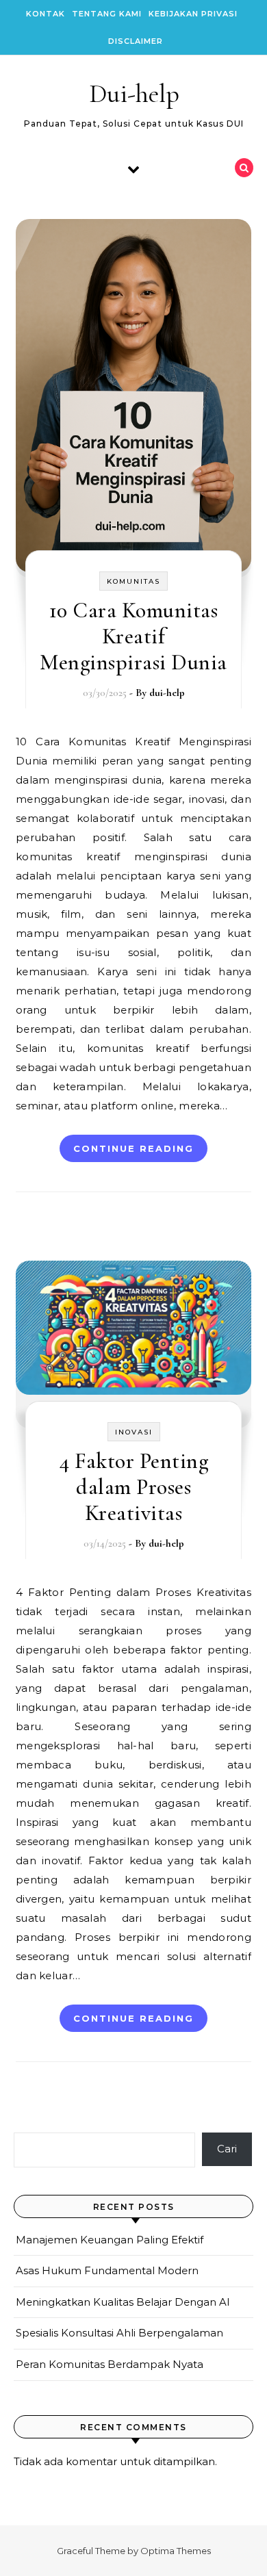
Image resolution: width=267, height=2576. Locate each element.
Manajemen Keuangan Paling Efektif (110, 2240)
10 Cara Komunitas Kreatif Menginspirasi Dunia (133, 636)
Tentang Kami (107, 14)
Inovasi (134, 1432)
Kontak (46, 14)
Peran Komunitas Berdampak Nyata (110, 2364)
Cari (227, 2149)
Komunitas (133, 581)
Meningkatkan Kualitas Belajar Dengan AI (123, 2302)
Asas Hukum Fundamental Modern (107, 2270)
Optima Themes (176, 2551)
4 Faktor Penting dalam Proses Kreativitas (133, 1487)
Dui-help (134, 94)
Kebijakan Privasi (193, 14)
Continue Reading (133, 1148)
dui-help (167, 693)
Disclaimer (136, 41)
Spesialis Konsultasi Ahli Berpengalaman (119, 2333)
